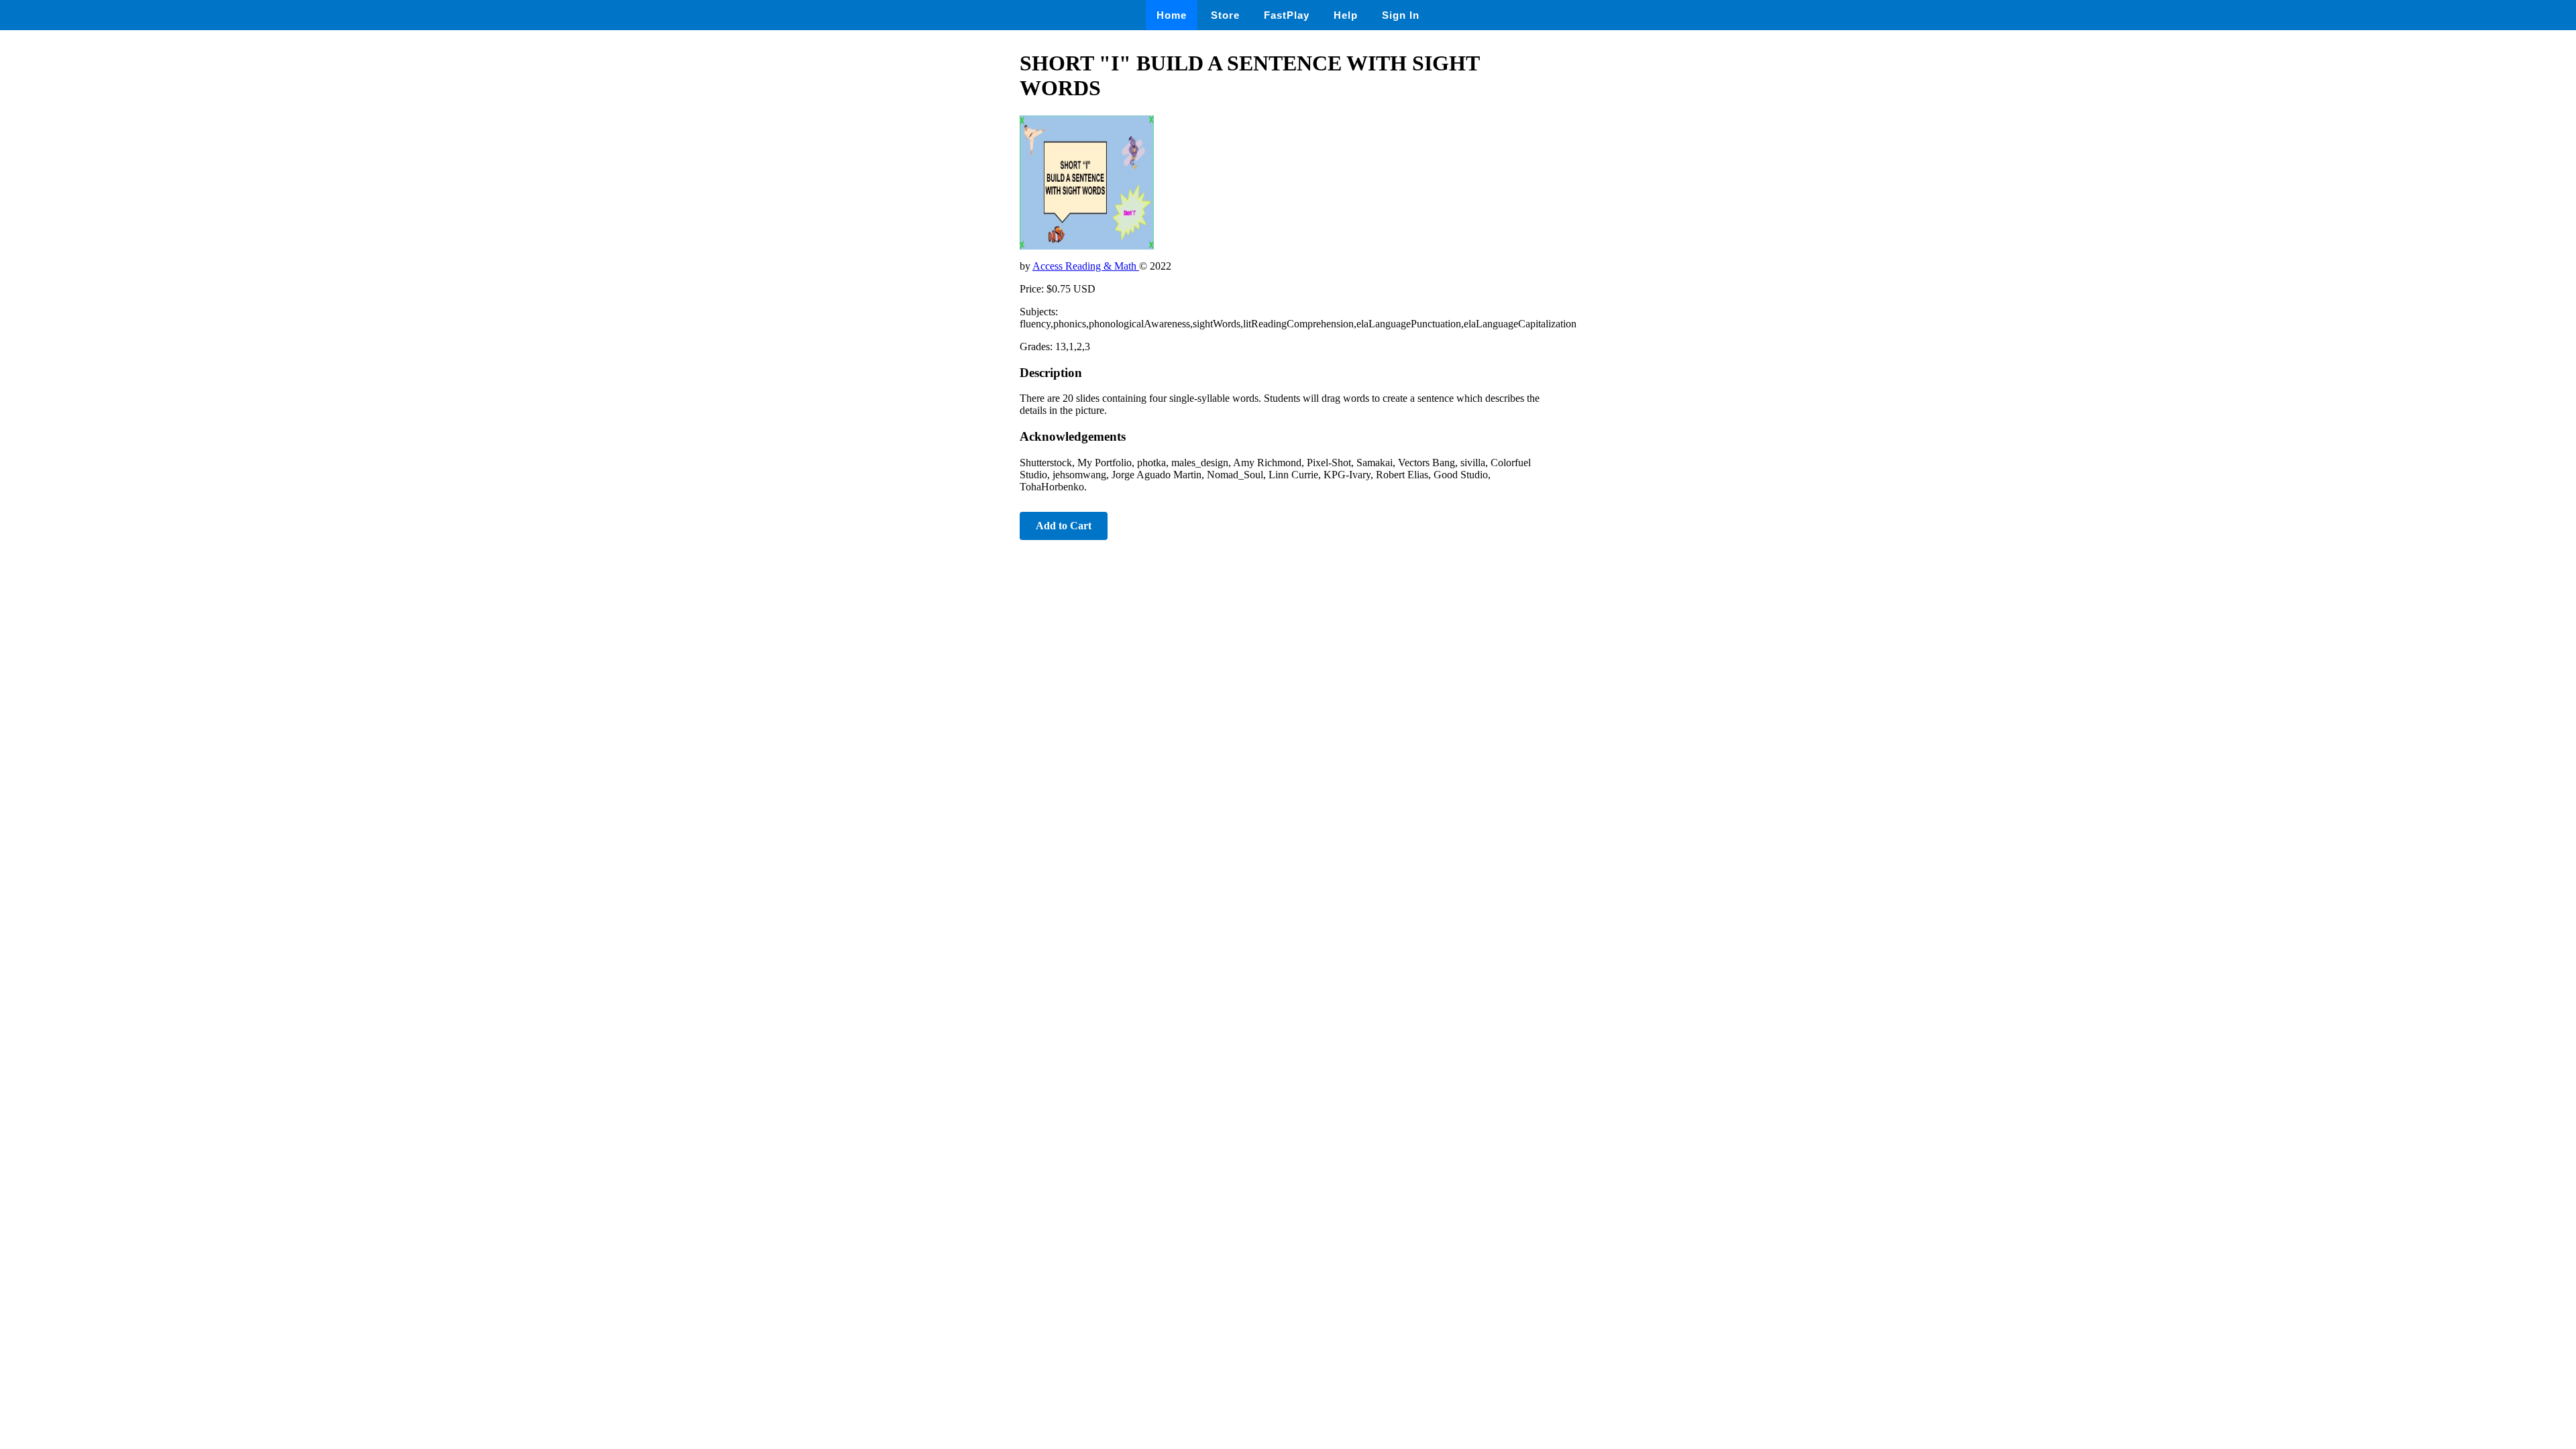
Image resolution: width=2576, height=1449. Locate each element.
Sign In (1401, 15)
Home (1172, 15)
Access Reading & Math (1086, 266)
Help (1346, 15)
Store (1225, 15)
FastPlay (1287, 15)
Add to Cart (1064, 526)
